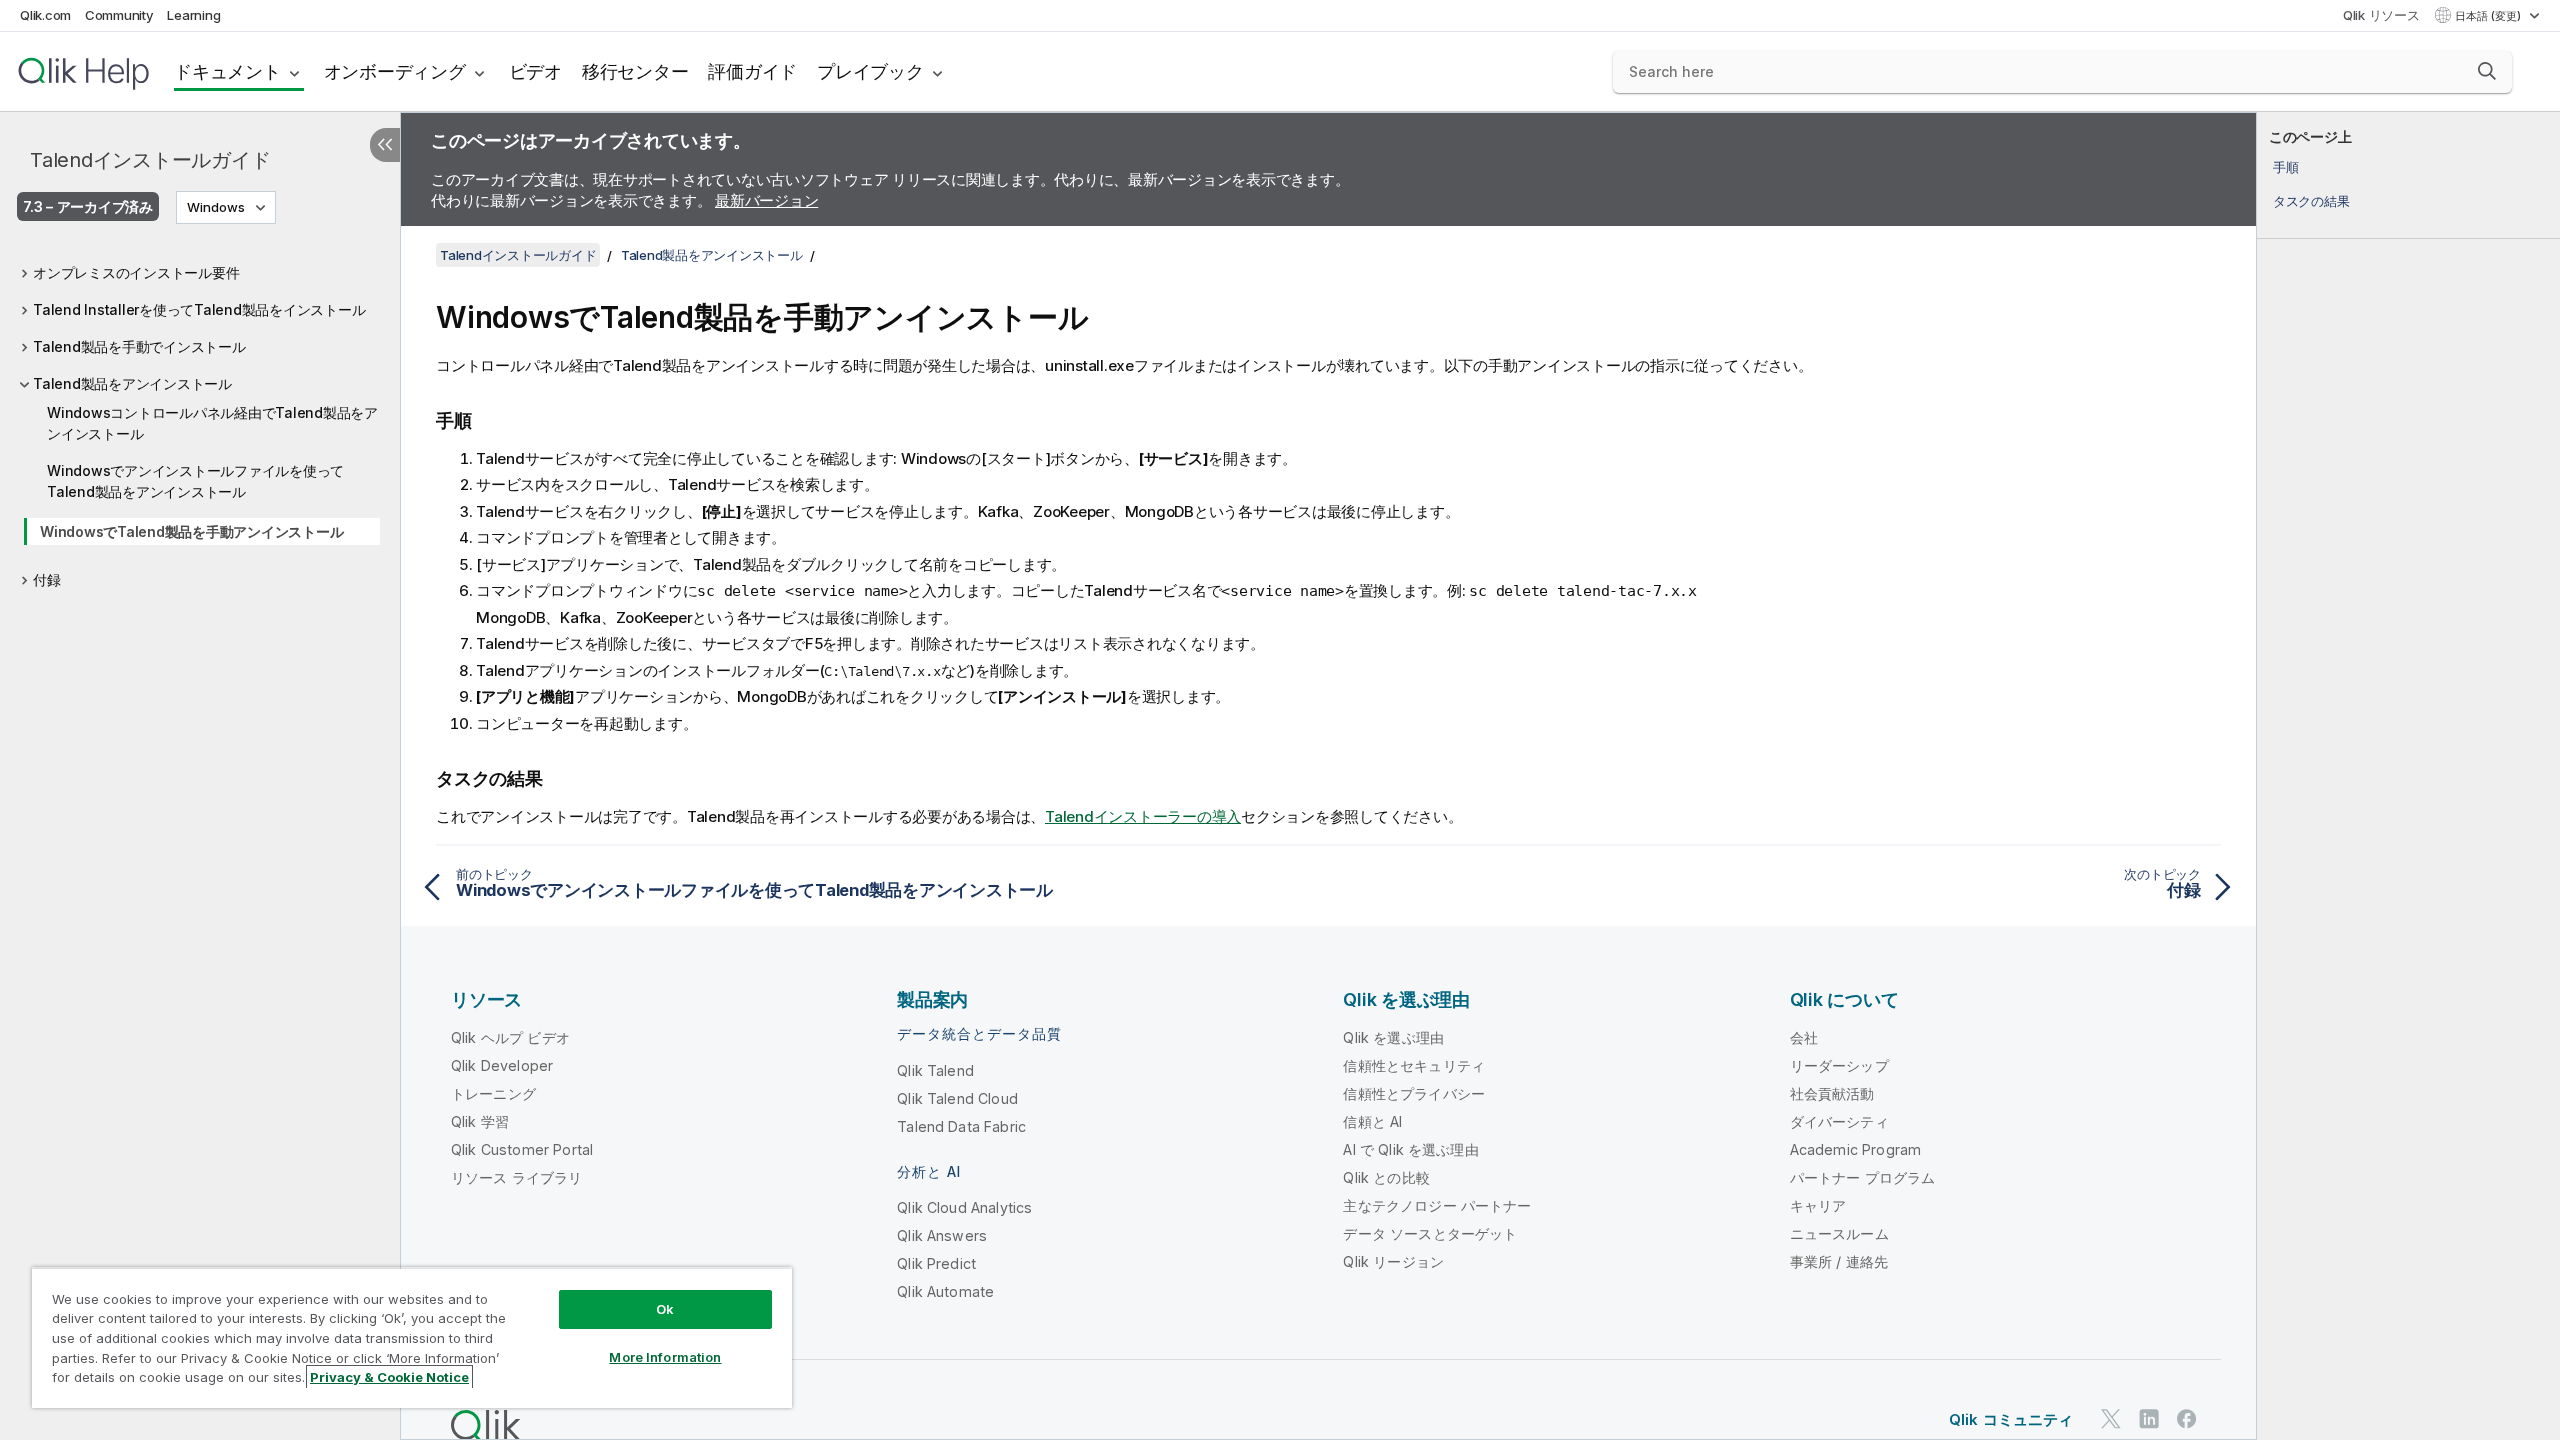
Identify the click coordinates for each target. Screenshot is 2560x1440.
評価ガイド (752, 71)
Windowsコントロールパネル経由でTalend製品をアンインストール (212, 423)
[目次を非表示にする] (385, 145)
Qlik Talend (935, 1070)
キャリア (1818, 1205)
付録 (47, 579)
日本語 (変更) (2489, 16)
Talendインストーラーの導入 (1143, 816)
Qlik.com (45, 15)
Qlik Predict (936, 1263)
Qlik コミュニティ (2011, 1419)
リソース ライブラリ (517, 1177)
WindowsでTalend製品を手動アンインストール (191, 531)
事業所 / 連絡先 (1839, 1261)
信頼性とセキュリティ (1414, 1065)
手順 (2286, 167)
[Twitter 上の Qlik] (2111, 1418)
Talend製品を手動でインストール (139, 346)
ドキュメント (227, 71)
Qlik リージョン (1393, 1261)
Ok (665, 1309)
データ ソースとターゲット (1430, 1233)
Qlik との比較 (1386, 1177)
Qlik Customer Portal (522, 1149)
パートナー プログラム (1863, 1177)
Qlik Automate (945, 1291)
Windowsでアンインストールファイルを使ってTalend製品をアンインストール (195, 481)
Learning (193, 15)
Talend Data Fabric (961, 1126)
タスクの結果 (2311, 201)
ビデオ (535, 71)
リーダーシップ (1839, 1065)
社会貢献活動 (1832, 1093)
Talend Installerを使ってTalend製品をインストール (199, 309)
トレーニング (493, 1093)
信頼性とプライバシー (1414, 1093)
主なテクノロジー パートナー (1437, 1205)
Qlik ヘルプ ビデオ (510, 1037)
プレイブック (870, 71)
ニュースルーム (1839, 1233)
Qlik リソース (2381, 15)
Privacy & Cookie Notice (389, 1377)
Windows (216, 207)
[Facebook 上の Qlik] (2187, 1418)
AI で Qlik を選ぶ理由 (1410, 1149)
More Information (665, 1357)
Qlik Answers (942, 1235)
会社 (1804, 1037)
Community (119, 15)
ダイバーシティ (1839, 1121)
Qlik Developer (502, 1065)
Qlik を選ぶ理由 (1393, 1037)
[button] (2487, 71)
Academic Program (1856, 1149)
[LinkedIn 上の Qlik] (2149, 1418)
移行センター (635, 71)
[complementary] (2408, 776)
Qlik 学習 (480, 1121)
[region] (412, 1337)
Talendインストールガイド (150, 160)
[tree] (200, 421)
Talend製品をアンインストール (132, 383)
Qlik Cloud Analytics (964, 1207)
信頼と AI (1372, 1121)
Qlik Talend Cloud (957, 1098)
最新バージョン (766, 200)
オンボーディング (395, 71)
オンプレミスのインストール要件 (136, 272)
